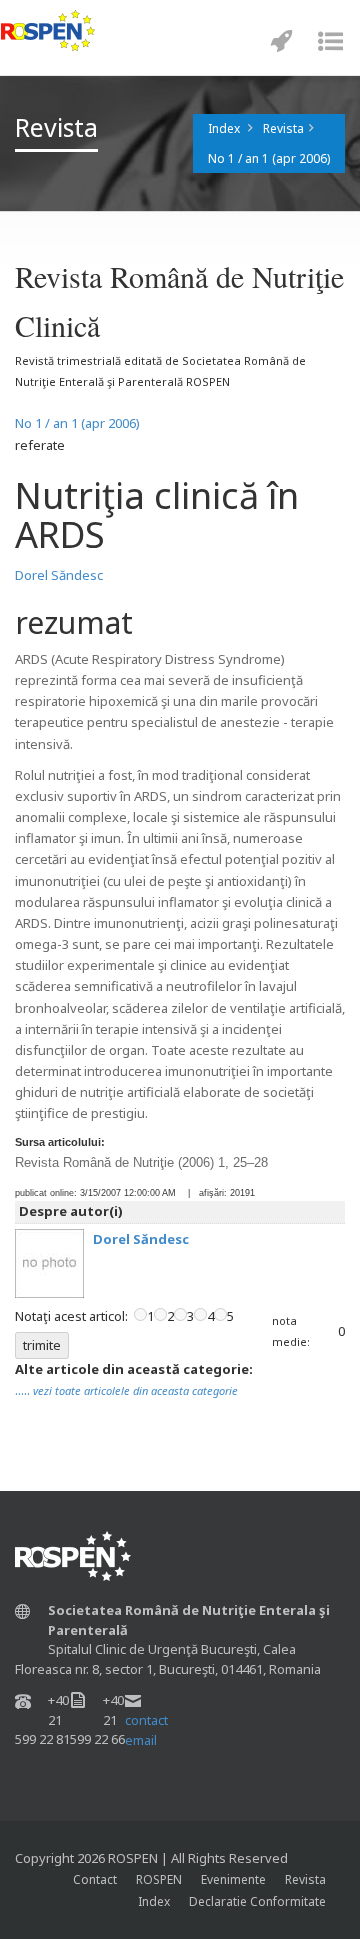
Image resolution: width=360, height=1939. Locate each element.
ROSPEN (159, 1879)
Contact (95, 1879)
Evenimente (233, 1879)
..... (126, 1390)
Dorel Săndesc (59, 575)
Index (224, 128)
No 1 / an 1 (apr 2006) (269, 158)
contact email (146, 1730)
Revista (283, 128)
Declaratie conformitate (257, 1901)
